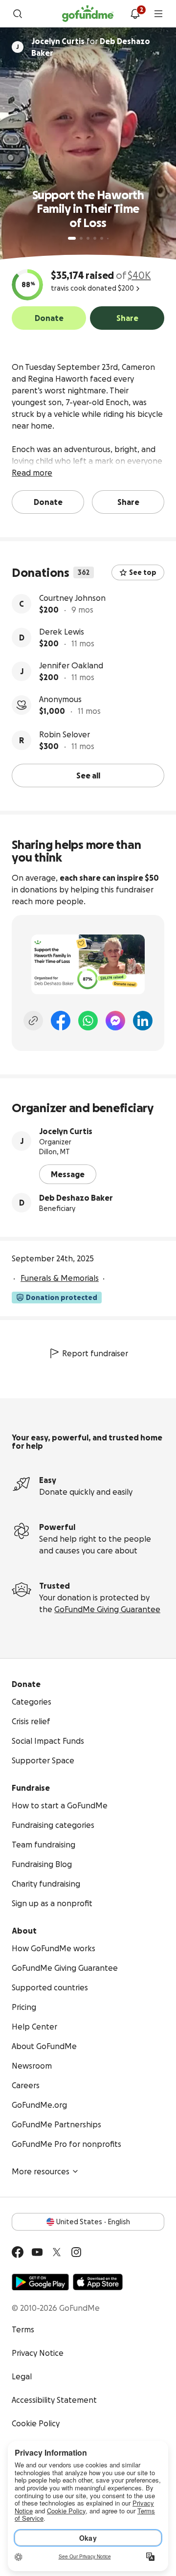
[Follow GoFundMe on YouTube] (37, 2252)
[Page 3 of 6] (88, 238)
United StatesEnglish (93, 2222)
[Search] (18, 14)
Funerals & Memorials (60, 1278)
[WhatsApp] (88, 1021)
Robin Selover (65, 734)
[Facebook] (61, 1021)
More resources (41, 2171)
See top (143, 572)
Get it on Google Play (40, 2282)
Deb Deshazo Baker (76, 1198)
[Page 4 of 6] (95, 238)
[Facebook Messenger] (115, 1021)
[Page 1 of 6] (72, 238)
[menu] (158, 14)
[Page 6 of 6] (108, 239)
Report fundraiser (95, 1353)
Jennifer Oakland (71, 665)
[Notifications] (135, 14)
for (91, 47)
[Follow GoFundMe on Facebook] (18, 2252)
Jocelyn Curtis (66, 1131)
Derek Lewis (62, 632)
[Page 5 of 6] (102, 238)
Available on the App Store (98, 2282)
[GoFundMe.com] (88, 14)
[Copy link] (33, 1021)
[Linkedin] (143, 1021)
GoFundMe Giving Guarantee (107, 1609)
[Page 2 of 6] (81, 238)
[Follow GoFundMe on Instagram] (76, 2252)
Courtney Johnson (72, 598)
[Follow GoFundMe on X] (57, 2252)
